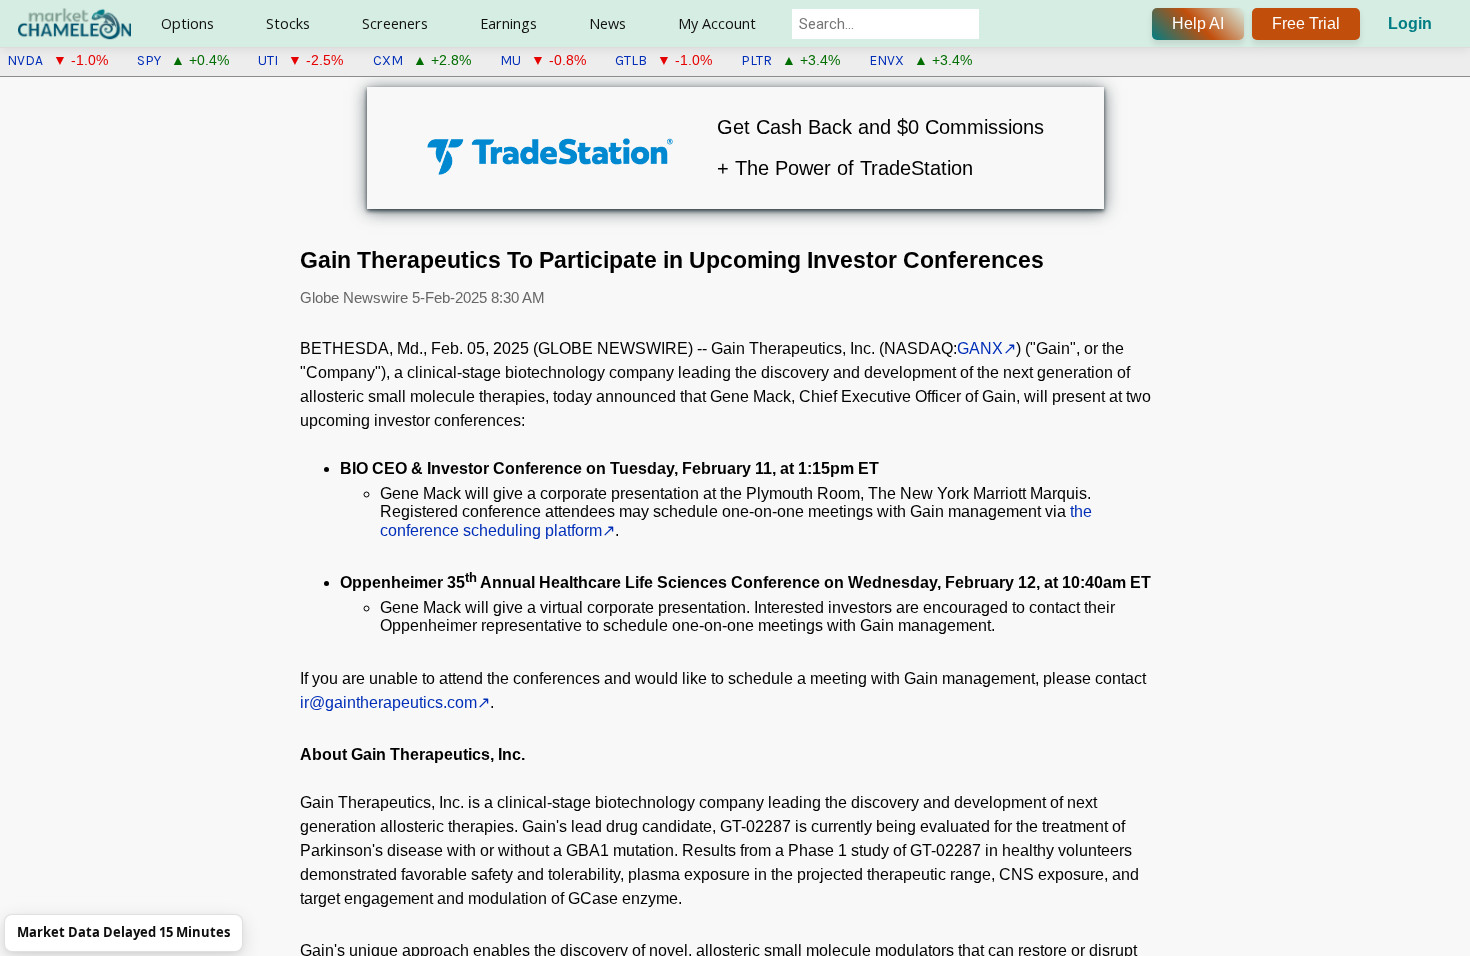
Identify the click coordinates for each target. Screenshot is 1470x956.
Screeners (395, 23)
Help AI (1198, 23)
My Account (717, 23)
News (607, 23)
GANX (980, 348)
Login (1410, 23)
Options (187, 23)
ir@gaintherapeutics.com (388, 702)
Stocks (288, 23)
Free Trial (1306, 23)
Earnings (508, 23)
